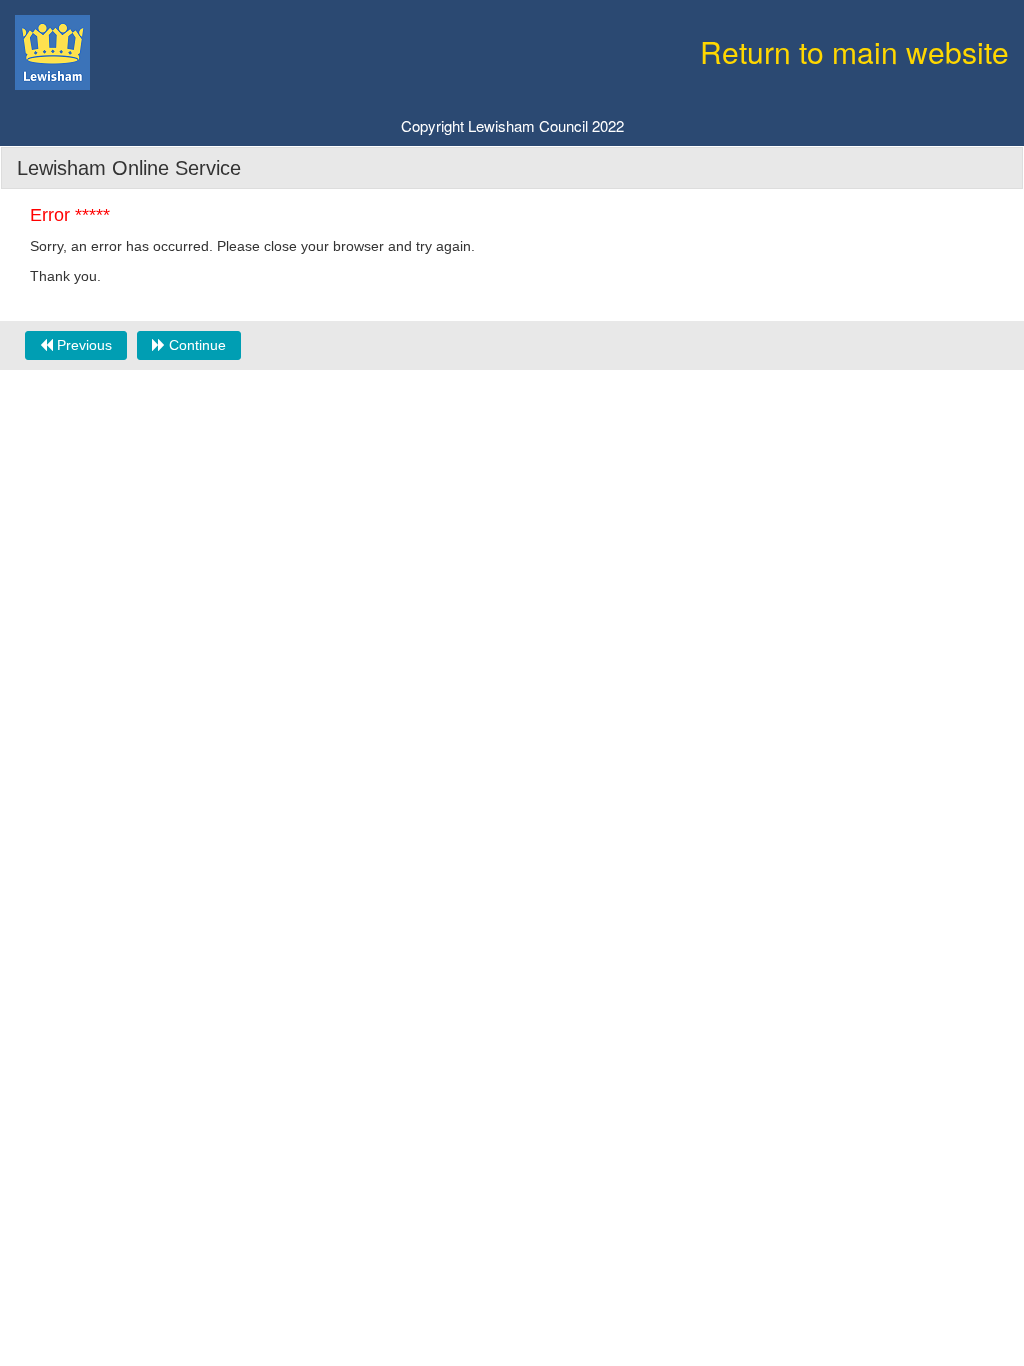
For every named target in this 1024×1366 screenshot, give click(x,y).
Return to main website (854, 51)
